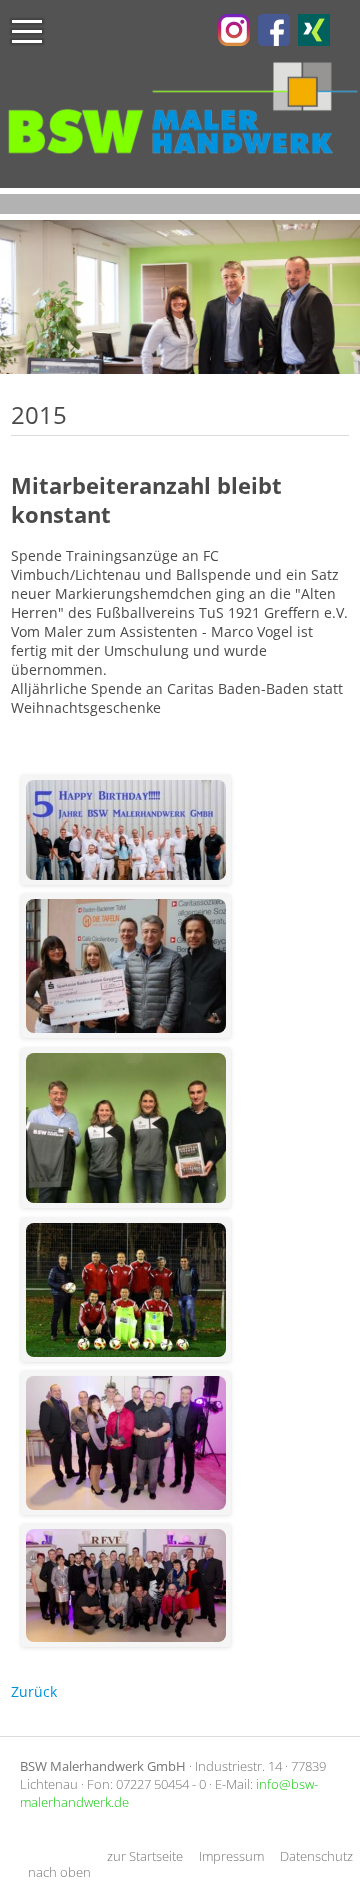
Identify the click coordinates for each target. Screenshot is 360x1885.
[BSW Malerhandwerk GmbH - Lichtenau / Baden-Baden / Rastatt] (234, 40)
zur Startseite (145, 1856)
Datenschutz (316, 1856)
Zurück (34, 1691)
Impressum (231, 1856)
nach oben (59, 1872)
